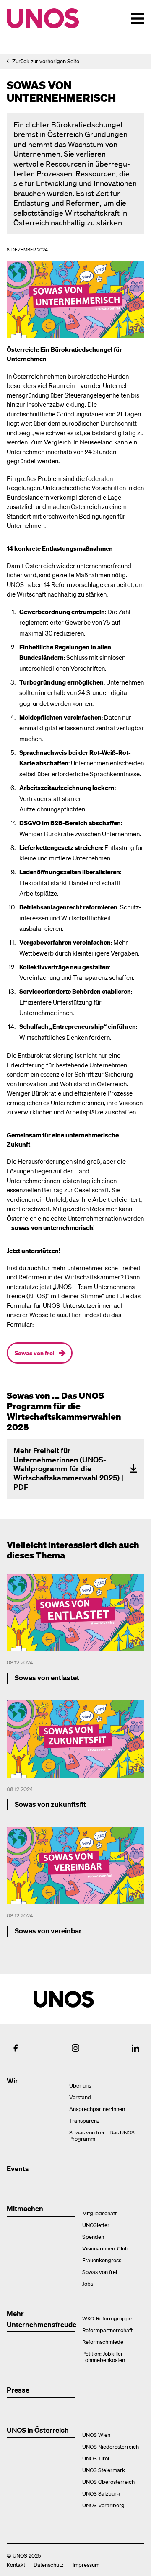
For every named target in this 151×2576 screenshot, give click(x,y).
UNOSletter (96, 2225)
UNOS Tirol (96, 2458)
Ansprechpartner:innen (97, 2109)
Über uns (80, 2085)
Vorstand (80, 2097)
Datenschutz (48, 2564)
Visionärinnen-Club (105, 2248)
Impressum (86, 2564)
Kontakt (16, 2564)
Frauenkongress (102, 2260)
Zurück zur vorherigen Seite (46, 61)
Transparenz (84, 2120)
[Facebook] (16, 2048)
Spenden (93, 2236)
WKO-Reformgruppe (107, 2318)
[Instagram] (75, 2048)
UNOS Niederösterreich (111, 2446)
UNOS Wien (96, 2435)
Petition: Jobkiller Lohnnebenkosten (104, 2356)
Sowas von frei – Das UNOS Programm (102, 2135)
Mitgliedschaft (99, 2213)
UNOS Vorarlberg (103, 2505)
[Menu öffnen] (138, 18)
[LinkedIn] (135, 2048)
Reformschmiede (103, 2342)
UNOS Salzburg (101, 2493)
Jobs (88, 2283)
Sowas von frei (35, 1353)
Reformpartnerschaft (107, 2330)
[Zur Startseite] (58, 18)
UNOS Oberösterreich (108, 2482)
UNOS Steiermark (104, 2470)
